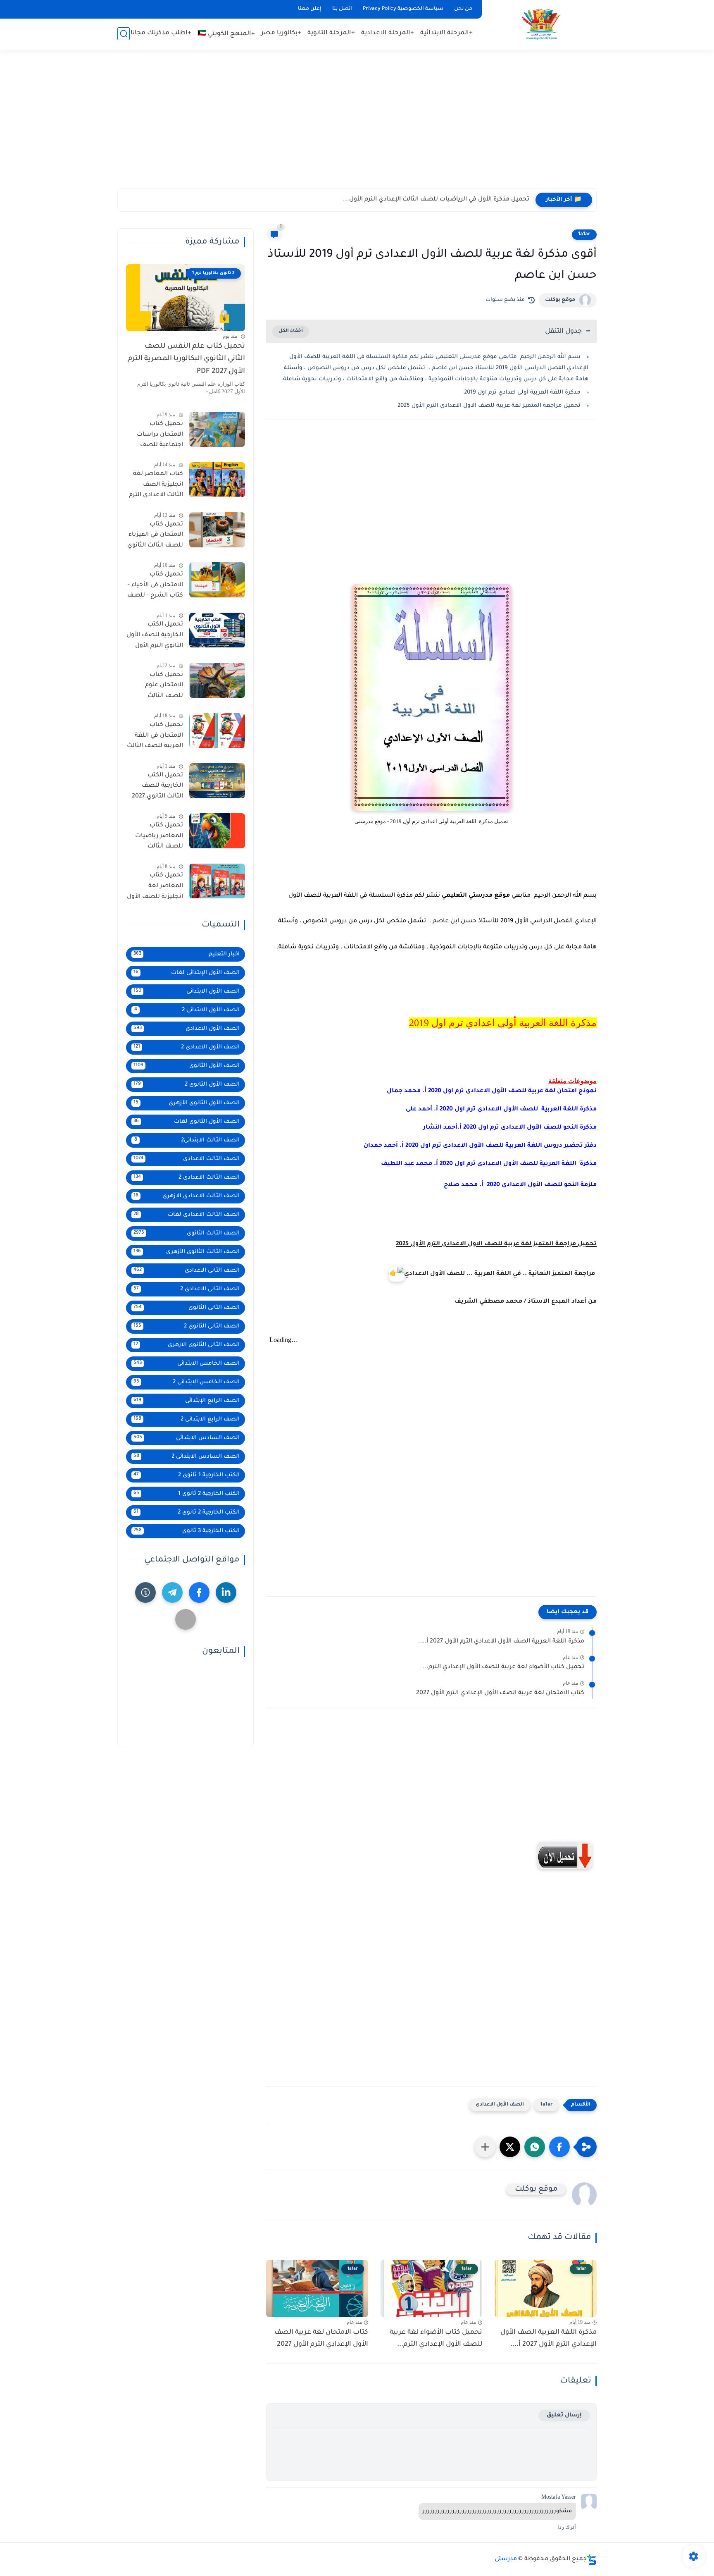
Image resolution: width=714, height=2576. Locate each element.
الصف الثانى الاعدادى (187, 1271)
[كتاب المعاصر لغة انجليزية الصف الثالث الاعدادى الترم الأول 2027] (217, 480)
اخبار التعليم (187, 954)
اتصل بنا (342, 9)
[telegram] (172, 1592)
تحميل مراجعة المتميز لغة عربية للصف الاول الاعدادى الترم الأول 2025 (489, 406)
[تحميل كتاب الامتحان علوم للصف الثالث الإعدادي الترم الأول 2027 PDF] (217, 680)
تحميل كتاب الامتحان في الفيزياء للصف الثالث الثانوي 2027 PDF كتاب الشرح (155, 537)
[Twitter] (186, 1619)
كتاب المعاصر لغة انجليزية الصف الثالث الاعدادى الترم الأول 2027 (156, 487)
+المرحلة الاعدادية (388, 33)
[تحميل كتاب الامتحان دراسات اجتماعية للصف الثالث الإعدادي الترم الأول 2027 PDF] (217, 429)
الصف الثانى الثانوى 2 (187, 1326)
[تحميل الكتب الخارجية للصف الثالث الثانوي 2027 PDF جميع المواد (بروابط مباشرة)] (217, 781)
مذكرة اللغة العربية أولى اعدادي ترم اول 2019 (522, 393)
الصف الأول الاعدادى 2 (187, 1047)
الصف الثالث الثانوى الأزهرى (187, 1252)
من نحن (463, 9)
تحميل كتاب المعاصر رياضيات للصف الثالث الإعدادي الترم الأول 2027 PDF (157, 838)
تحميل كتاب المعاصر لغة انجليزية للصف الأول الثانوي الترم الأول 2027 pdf (155, 888)
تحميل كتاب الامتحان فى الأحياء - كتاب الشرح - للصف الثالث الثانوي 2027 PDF (155, 587)
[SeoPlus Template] (592, 2560)
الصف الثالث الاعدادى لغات (187, 1215)
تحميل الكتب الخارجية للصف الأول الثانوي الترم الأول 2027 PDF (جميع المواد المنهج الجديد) (155, 637)
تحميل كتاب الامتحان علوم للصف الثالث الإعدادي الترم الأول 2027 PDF (157, 687)
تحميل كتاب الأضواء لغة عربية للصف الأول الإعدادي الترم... (503, 1667)
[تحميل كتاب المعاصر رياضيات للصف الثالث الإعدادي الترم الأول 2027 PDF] (217, 831)
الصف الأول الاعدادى (500, 2105)
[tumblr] (145, 1592)
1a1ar (584, 234)
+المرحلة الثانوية (331, 33)
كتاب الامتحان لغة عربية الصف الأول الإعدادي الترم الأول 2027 (500, 1693)
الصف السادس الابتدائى (187, 1438)
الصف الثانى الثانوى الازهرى (187, 1345)
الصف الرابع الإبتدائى (187, 1401)
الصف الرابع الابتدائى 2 (187, 1419)
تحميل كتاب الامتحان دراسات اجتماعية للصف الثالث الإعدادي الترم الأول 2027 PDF (156, 436)
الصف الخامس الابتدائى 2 (187, 1382)
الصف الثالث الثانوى (187, 1233)
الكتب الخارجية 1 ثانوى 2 (187, 1475)
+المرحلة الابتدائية (446, 33)
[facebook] (199, 1592)
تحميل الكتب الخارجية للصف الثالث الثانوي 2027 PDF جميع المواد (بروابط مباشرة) (157, 788)
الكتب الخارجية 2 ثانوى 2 (187, 1512)
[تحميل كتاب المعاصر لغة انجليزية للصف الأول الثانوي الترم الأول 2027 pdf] (217, 881)
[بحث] (124, 34)
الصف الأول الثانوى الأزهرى (187, 1103)
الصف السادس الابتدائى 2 (187, 1457)
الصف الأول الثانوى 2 (187, 1085)
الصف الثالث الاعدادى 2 (187, 1178)
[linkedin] (226, 1592)
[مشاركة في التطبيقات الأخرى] (485, 2147)
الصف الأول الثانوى (187, 1066)
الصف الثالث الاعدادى (187, 1159)
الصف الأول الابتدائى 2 (187, 1010)
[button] (559, 2147)
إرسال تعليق (564, 2415)
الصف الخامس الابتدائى (187, 1364)
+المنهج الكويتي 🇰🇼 (226, 34)
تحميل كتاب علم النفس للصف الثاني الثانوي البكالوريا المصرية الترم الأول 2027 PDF (186, 359)
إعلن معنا (310, 9)
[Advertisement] (357, 124)
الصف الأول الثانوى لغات (187, 1122)
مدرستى (506, 2559)
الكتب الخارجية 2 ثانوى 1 (187, 1494)
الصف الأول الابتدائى (187, 992)
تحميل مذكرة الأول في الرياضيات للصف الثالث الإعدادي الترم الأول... (436, 200)
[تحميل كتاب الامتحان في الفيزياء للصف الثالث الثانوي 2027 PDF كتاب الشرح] (217, 530)
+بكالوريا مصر (281, 33)
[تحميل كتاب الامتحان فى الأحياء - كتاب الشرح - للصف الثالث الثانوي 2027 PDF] (217, 580)
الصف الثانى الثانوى (187, 1308)
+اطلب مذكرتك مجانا (161, 33)
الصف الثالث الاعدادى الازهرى (187, 1196)
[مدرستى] (541, 24)
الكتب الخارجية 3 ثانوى (187, 1531)
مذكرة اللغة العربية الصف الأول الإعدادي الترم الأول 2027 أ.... (501, 1642)
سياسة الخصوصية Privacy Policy (403, 9)
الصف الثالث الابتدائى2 (187, 1140)
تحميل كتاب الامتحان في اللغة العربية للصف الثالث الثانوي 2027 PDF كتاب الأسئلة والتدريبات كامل (155, 738)
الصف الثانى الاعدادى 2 (187, 1289)
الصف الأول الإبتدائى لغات (187, 973)
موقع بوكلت (560, 300)
